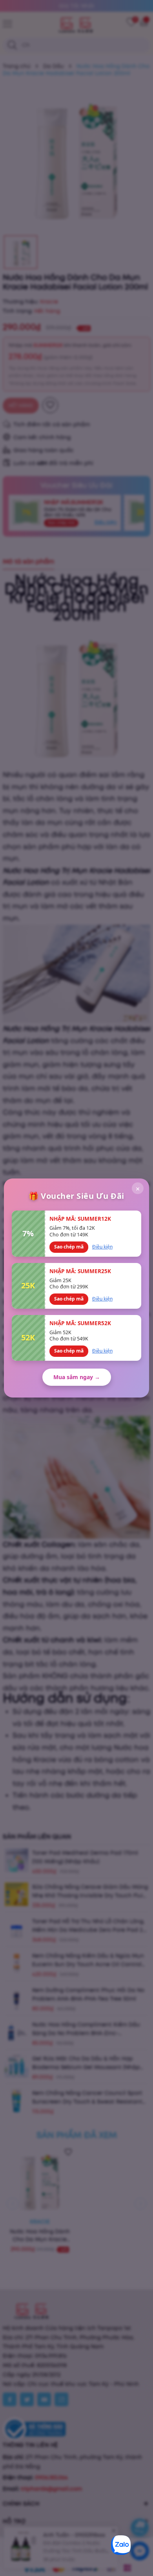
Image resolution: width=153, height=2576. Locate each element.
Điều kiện (102, 1247)
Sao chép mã (69, 1247)
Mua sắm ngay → (77, 1377)
